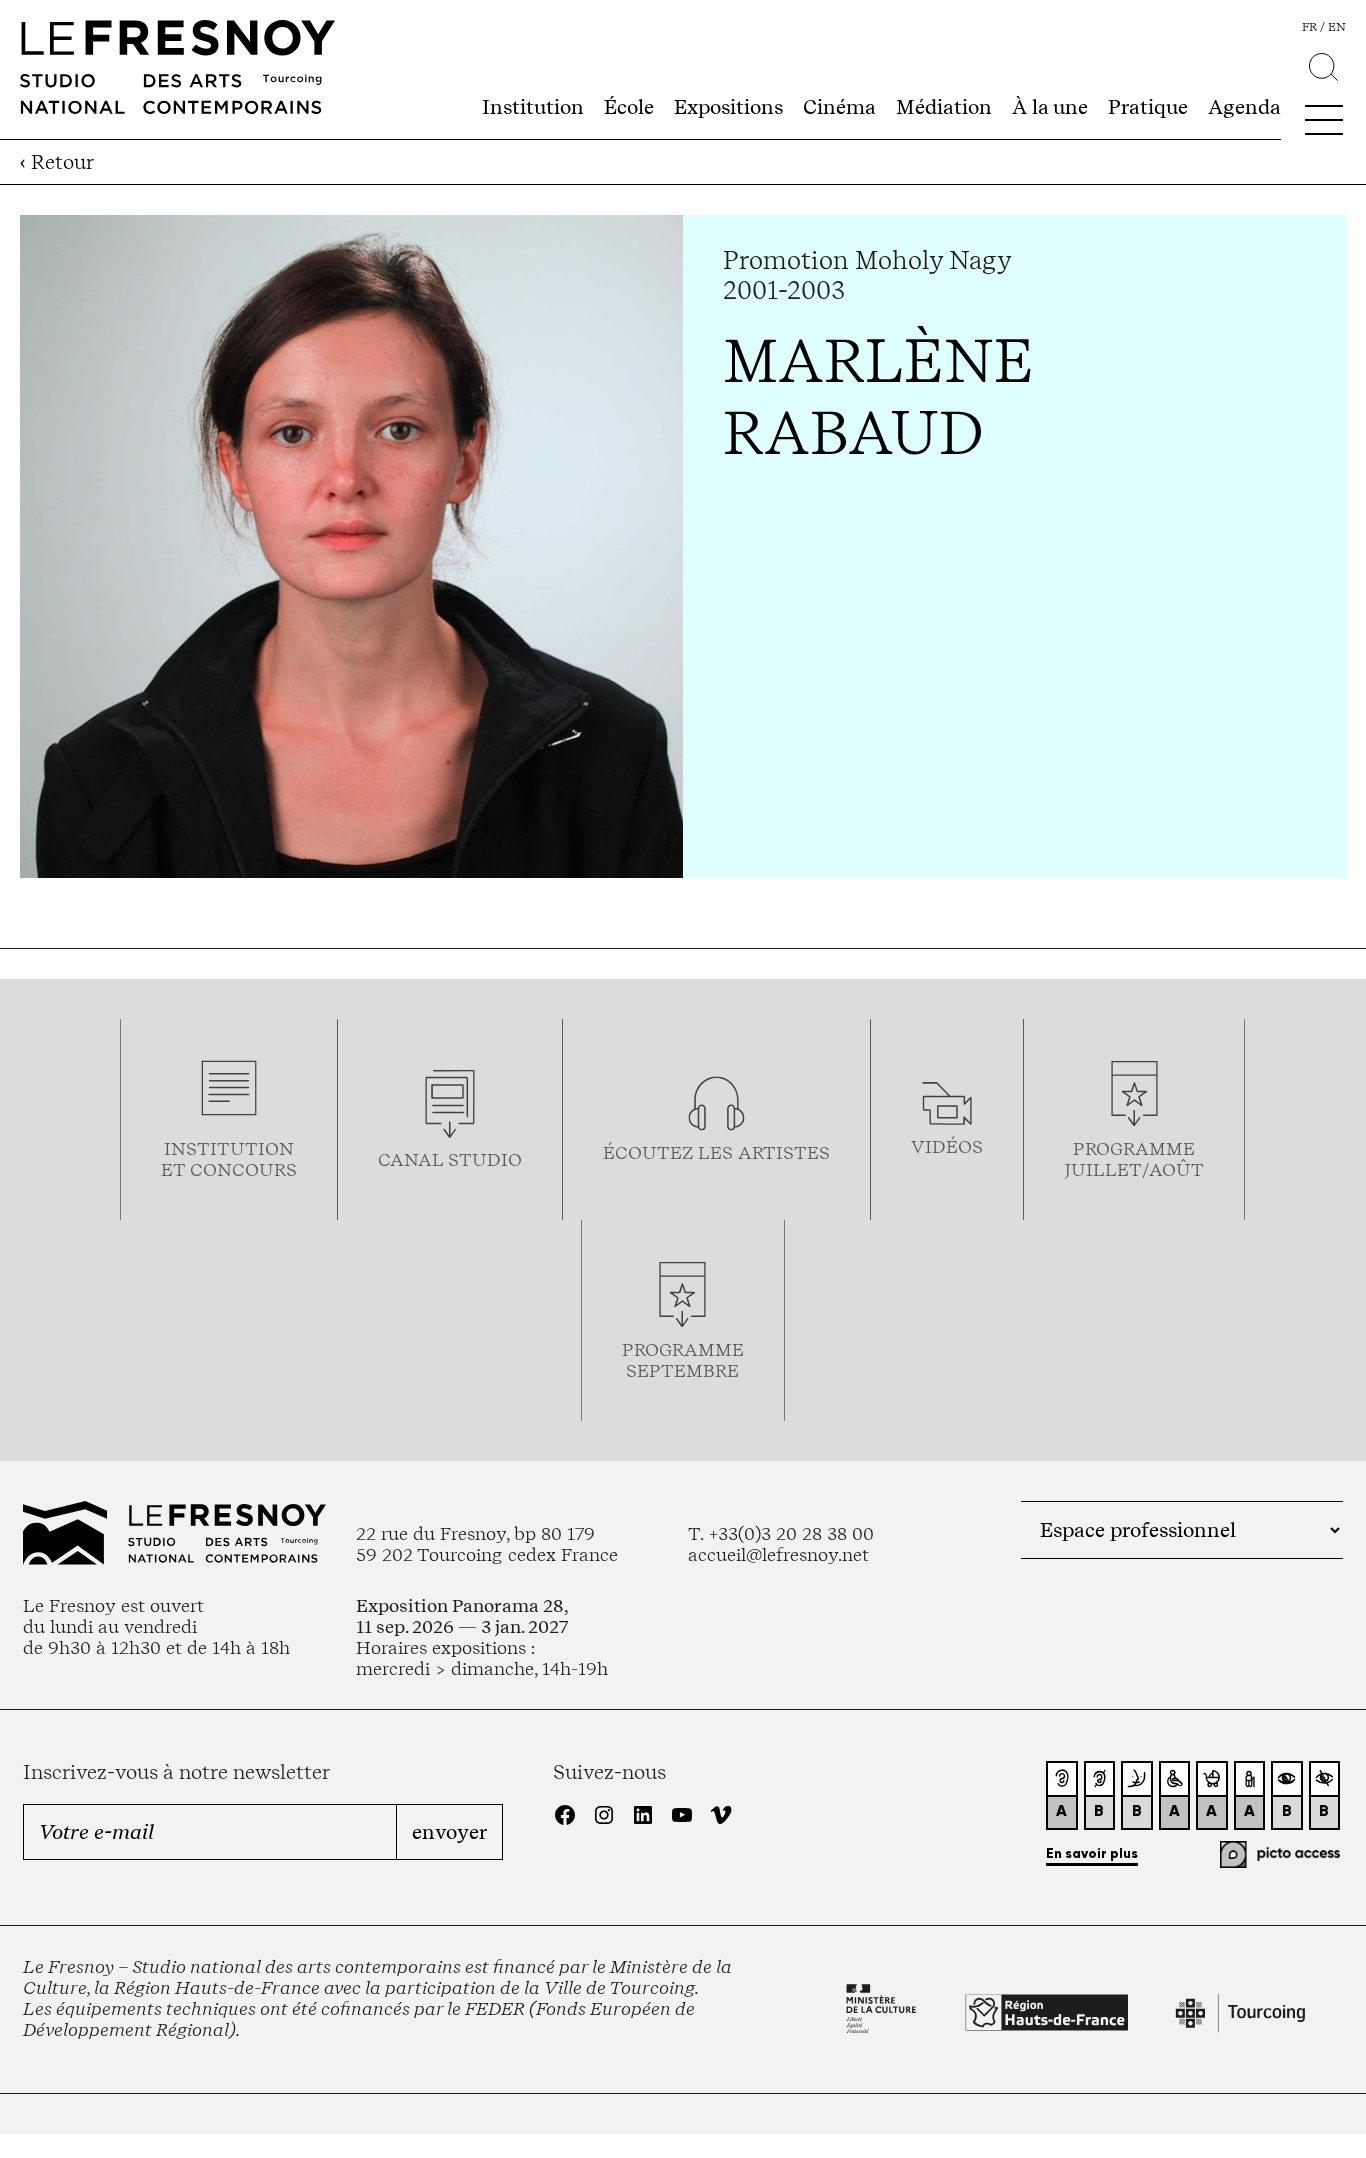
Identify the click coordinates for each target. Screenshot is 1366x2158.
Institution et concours (229, 1159)
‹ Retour (57, 162)
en (1337, 27)
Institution (533, 107)
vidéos (947, 1146)
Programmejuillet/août (1134, 1159)
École (629, 107)
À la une (1050, 107)
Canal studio (450, 1159)
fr (1309, 27)
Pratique (1148, 107)
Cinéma (839, 107)
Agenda (1244, 107)
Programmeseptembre (683, 1360)
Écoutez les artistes (716, 1152)
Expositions (728, 107)
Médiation (944, 107)
